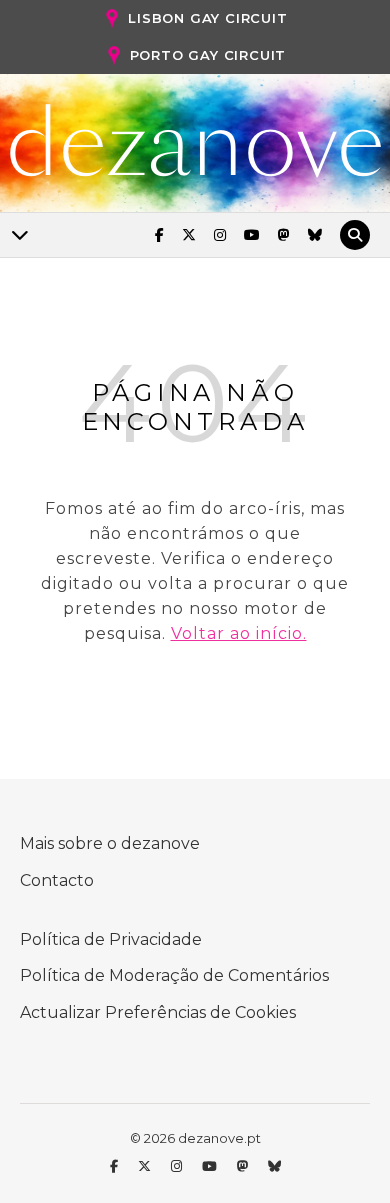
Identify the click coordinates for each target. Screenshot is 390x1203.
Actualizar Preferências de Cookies (158, 1012)
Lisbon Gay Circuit (207, 18)
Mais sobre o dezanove (110, 843)
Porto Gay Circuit (208, 55)
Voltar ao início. (239, 633)
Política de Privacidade (111, 939)
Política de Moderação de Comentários (174, 975)
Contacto (57, 880)
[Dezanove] (195, 141)
